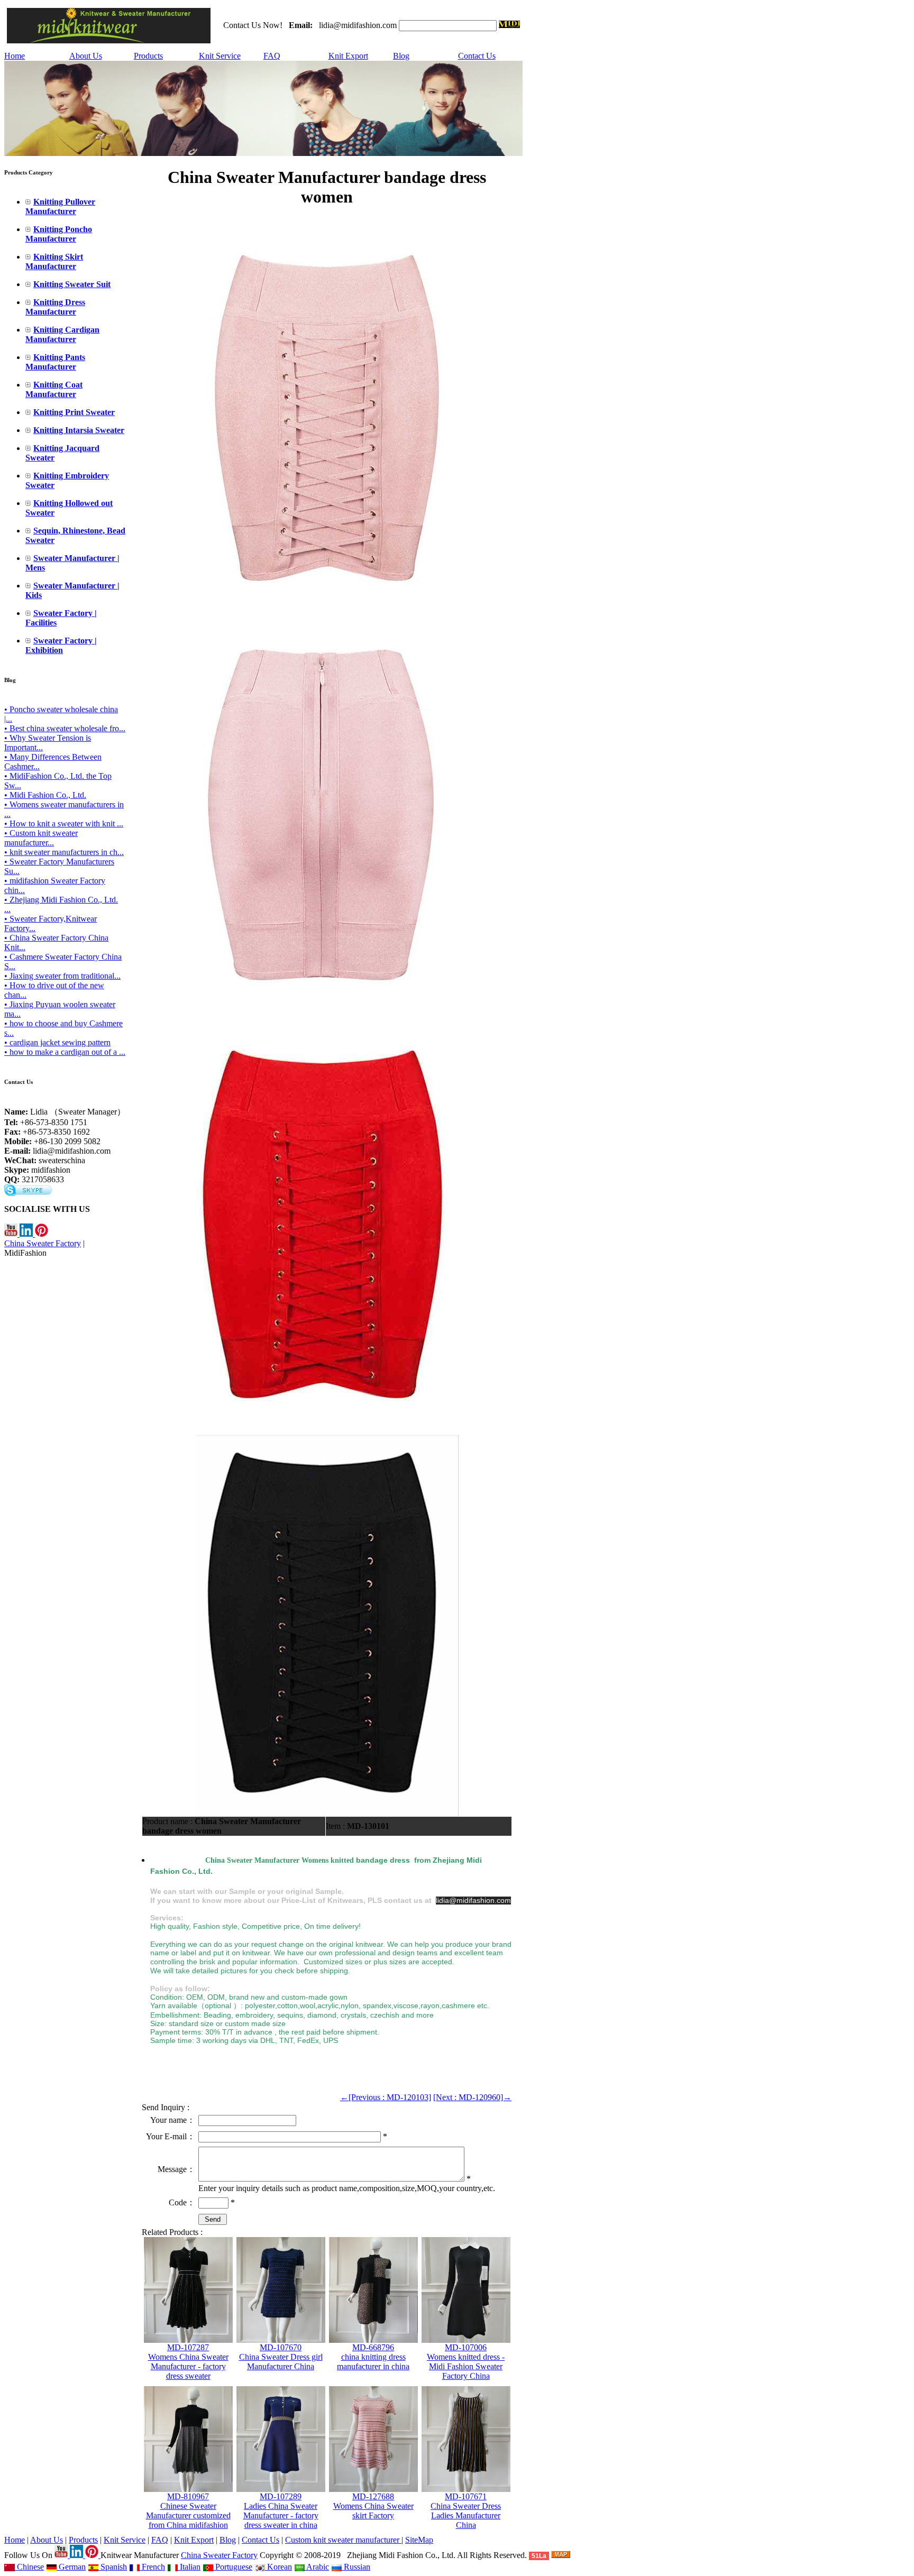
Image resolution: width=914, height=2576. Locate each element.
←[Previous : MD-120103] (386, 2097)
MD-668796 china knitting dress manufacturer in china (373, 2357)
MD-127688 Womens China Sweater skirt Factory (373, 2506)
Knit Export (348, 56)
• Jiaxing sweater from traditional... (62, 976)
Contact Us (477, 56)
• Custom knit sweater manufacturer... (41, 838)
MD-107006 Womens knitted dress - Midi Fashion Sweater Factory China (466, 2362)
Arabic (317, 2567)
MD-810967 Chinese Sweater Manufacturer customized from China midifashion (188, 2511)
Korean (278, 2567)
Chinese (29, 2567)
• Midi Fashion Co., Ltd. (45, 795)
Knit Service (220, 56)
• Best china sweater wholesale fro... (65, 728)
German (71, 2567)
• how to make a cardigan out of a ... (65, 1052)
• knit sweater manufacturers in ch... (64, 852)
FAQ (272, 56)
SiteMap (419, 2540)
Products (148, 56)
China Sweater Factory (43, 1243)
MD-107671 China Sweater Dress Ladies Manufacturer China (466, 2511)
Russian (356, 2567)
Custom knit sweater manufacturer (343, 2540)
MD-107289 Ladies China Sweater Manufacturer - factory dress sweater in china (281, 2511)
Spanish (113, 2567)
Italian (189, 2567)
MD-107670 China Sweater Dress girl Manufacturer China (281, 2357)
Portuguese (233, 2567)
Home (15, 56)
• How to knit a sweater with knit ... (64, 824)
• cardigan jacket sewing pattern (57, 1042)
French (152, 2567)
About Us (86, 56)
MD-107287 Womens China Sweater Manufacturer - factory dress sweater (188, 2362)
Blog (401, 56)
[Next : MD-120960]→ (472, 2097)
